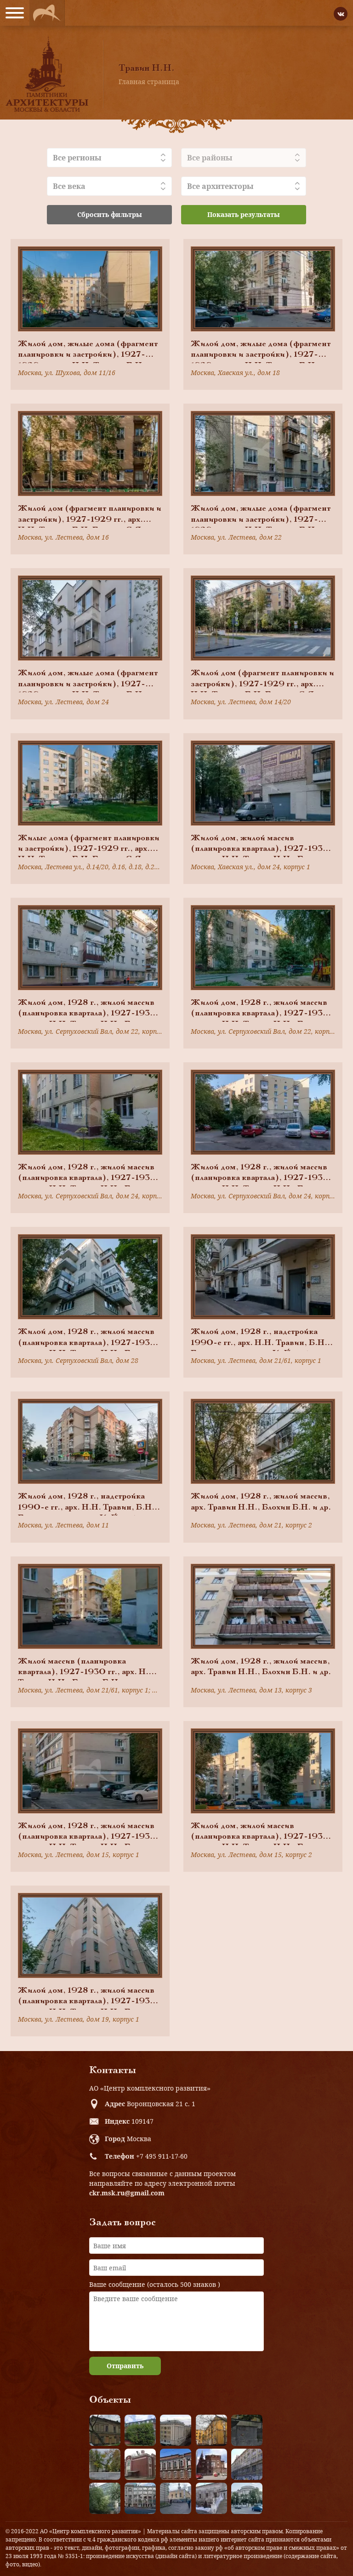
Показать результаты (244, 214)
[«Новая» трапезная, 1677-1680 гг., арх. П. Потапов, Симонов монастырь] (211, 2498)
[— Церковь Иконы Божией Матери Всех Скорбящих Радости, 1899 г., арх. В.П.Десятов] (211, 2464)
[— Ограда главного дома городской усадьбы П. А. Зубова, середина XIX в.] (247, 2430)
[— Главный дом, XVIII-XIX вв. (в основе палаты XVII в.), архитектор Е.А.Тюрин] (105, 2430)
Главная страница (149, 82)
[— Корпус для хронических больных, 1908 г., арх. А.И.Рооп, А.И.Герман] (176, 2430)
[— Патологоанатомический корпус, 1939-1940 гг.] (140, 2464)
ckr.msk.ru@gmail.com (127, 2193)
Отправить (125, 2366)
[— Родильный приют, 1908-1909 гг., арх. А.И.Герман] (176, 2464)
